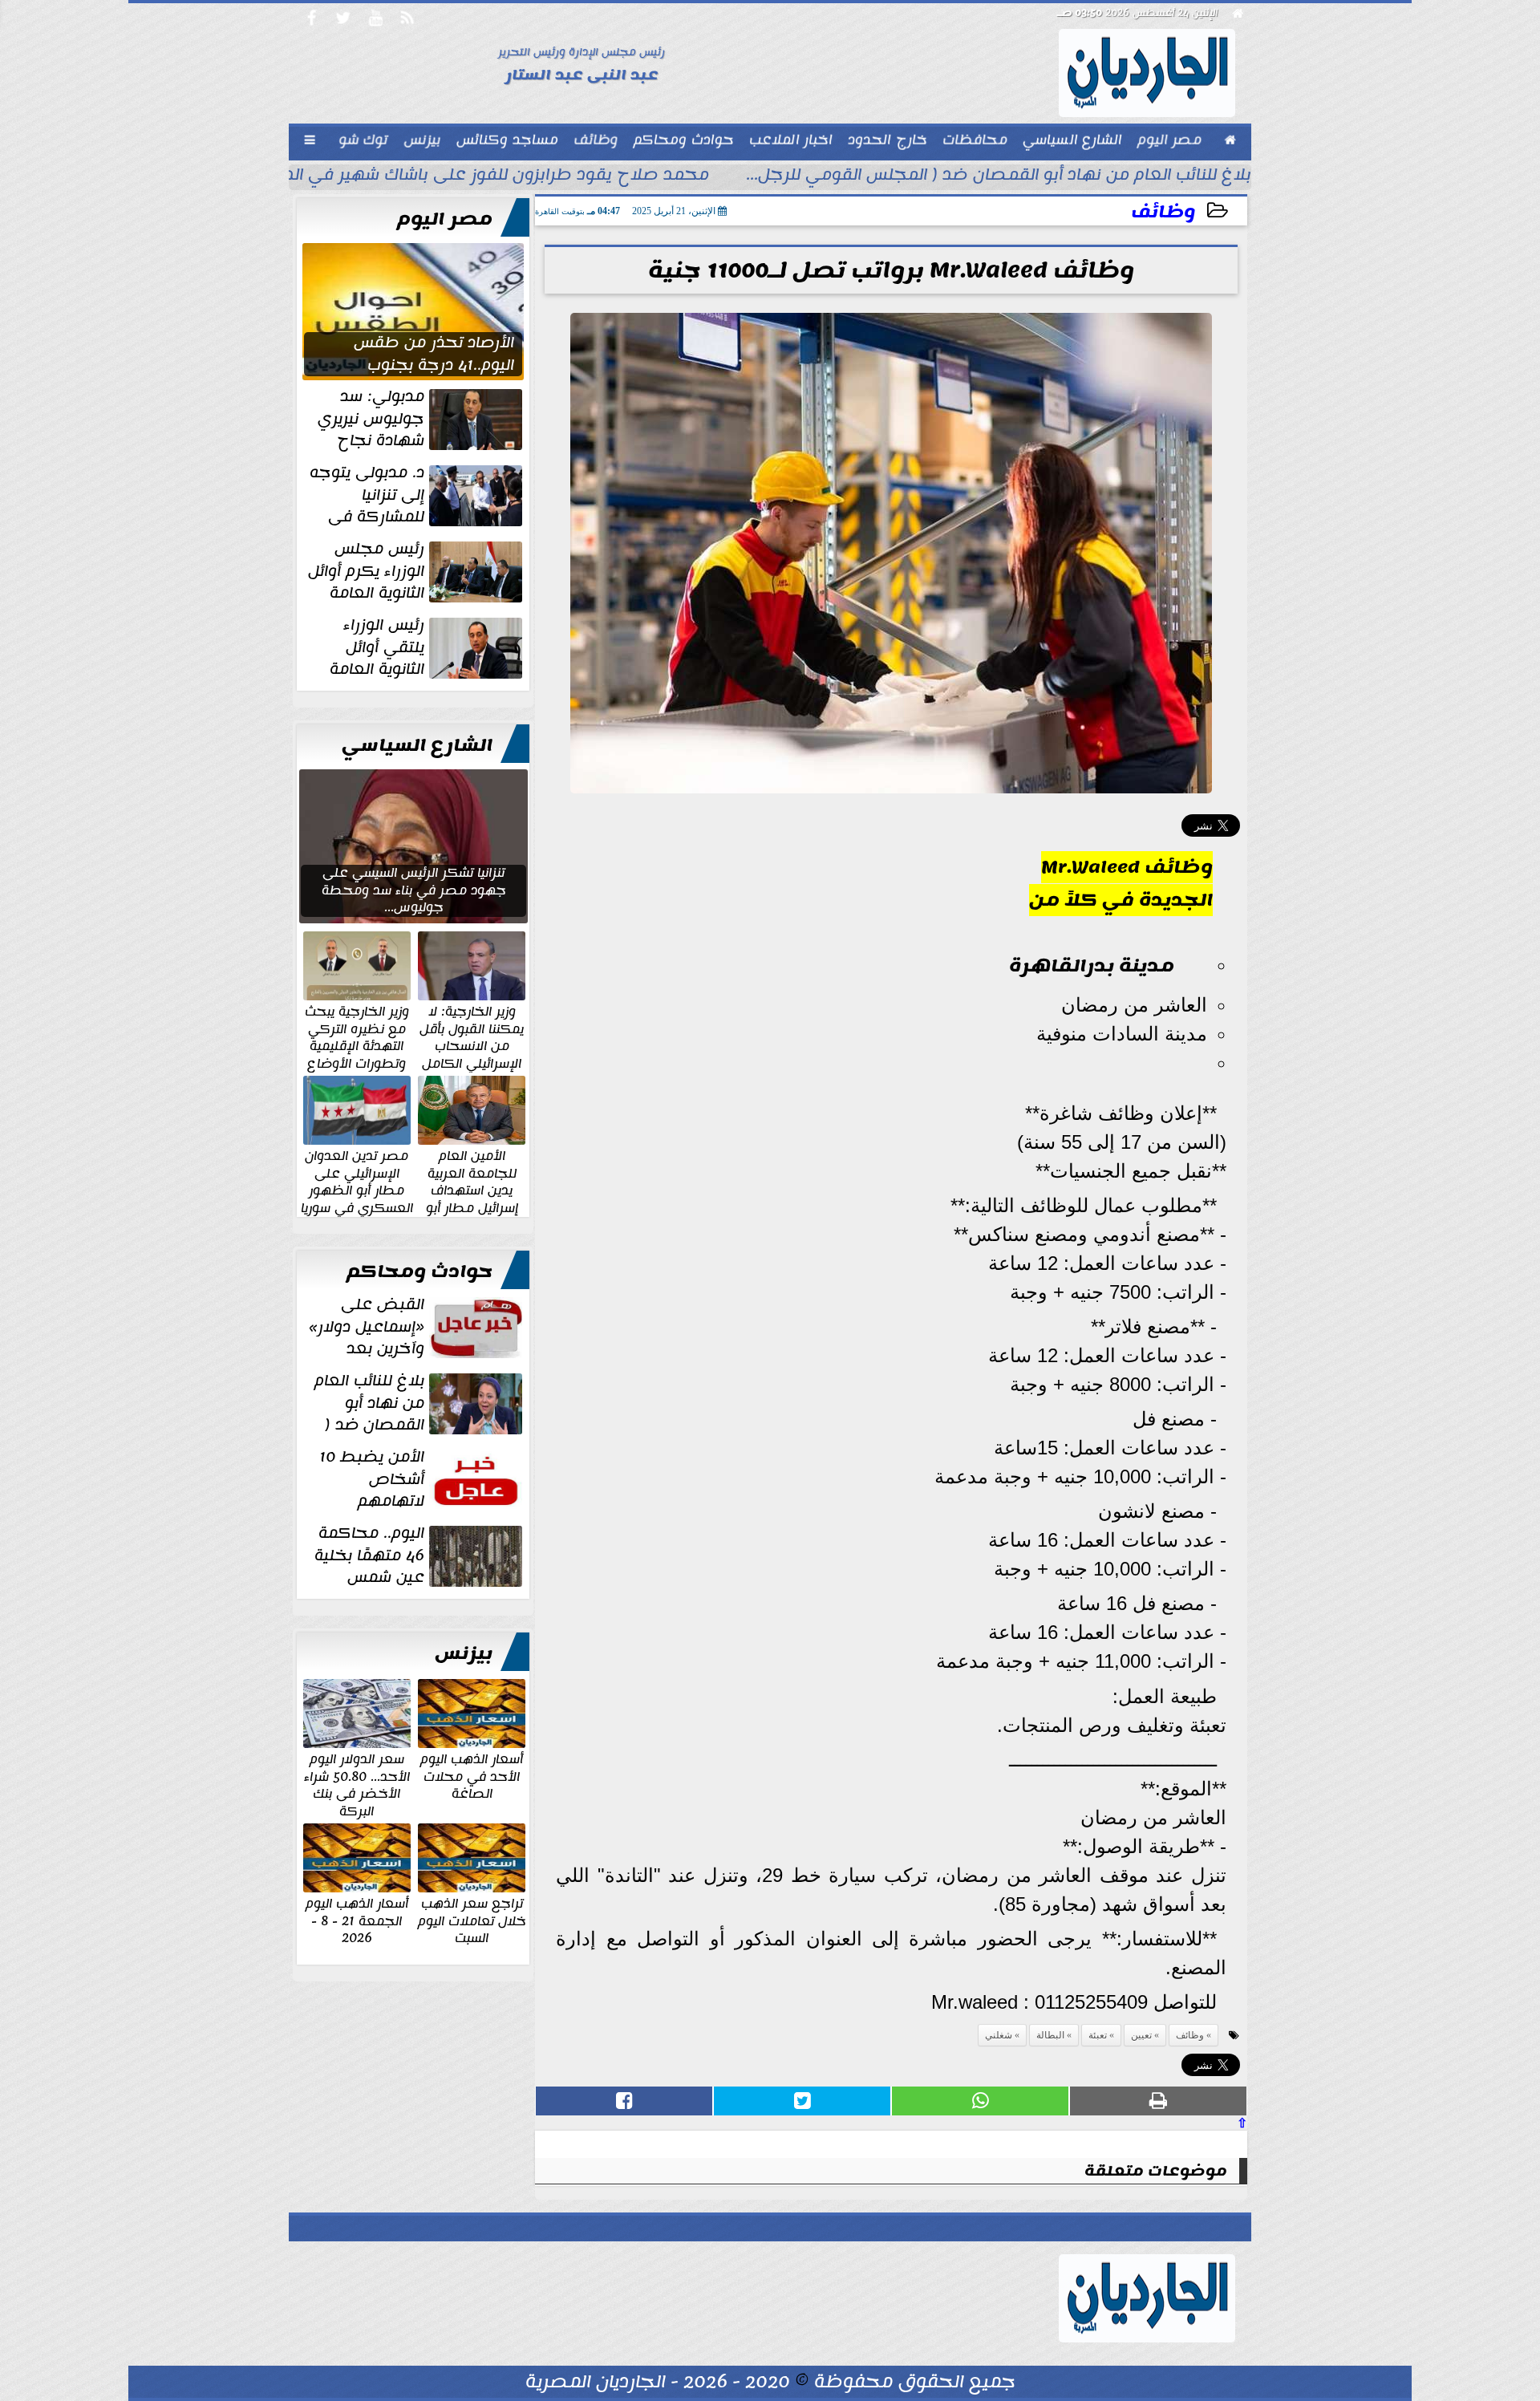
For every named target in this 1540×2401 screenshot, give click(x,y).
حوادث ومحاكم (419, 1271)
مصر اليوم (445, 219)
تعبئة (1098, 2035)
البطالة (1050, 2035)
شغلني (999, 2035)
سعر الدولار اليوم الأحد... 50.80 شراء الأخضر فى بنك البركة (357, 1784)
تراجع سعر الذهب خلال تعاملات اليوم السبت (472, 1920)
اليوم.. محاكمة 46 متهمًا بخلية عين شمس (369, 1555)
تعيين (1141, 2035)
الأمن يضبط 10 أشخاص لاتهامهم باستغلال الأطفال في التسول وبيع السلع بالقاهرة (422, 1479)
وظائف (1163, 212)
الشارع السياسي (417, 745)
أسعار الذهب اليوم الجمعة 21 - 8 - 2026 (357, 1920)
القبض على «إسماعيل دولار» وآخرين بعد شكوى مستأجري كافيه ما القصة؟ (417, 1327)
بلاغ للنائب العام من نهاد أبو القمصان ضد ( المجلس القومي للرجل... (999, 176)
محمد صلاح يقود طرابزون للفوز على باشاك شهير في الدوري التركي (455, 176)
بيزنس (464, 1653)
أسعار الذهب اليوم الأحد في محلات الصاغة (472, 1776)
